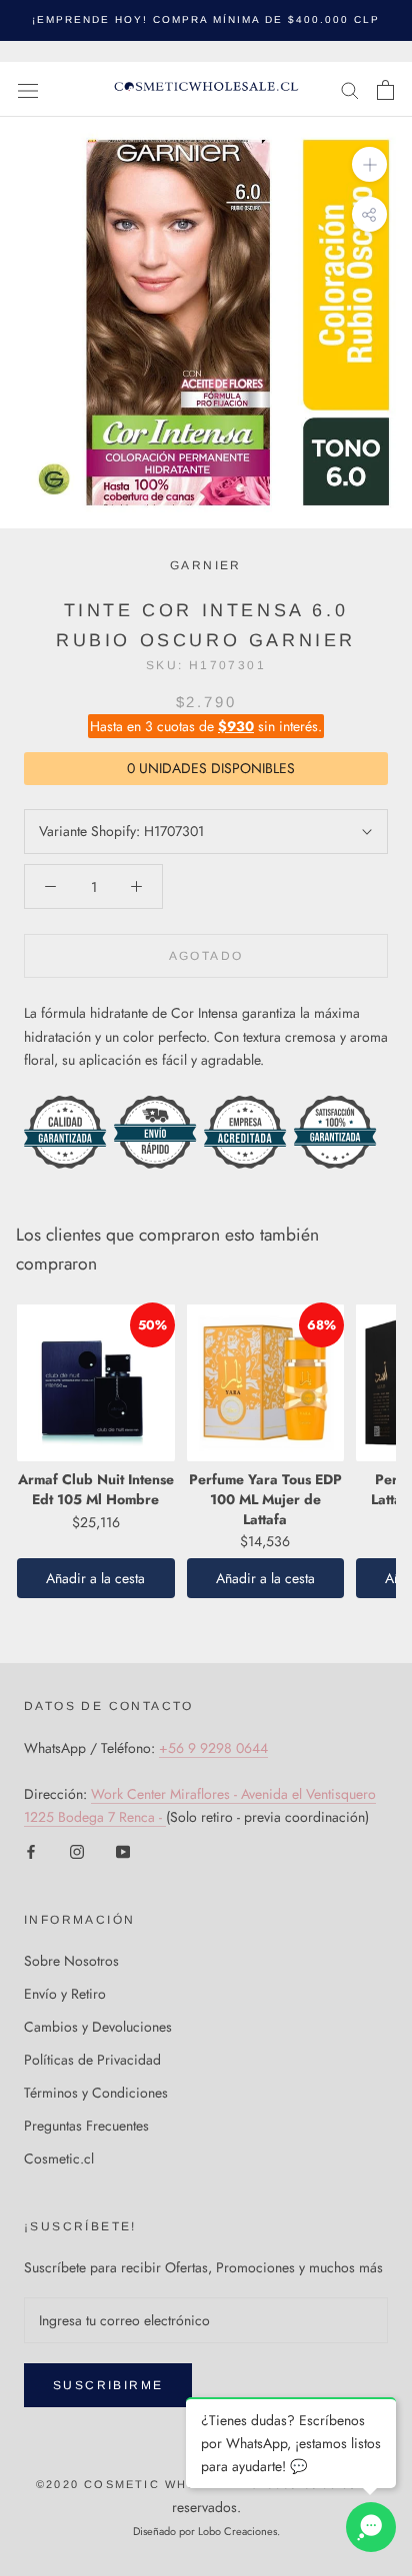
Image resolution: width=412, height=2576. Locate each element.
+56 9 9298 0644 (213, 1748)
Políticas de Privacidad (92, 2060)
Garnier (206, 565)
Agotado (206, 956)
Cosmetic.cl (59, 2158)
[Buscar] (350, 89)
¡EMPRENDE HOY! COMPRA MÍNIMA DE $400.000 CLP (206, 19)
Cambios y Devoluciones (98, 2027)
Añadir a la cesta (95, 1578)
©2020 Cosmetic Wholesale (144, 2484)
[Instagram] (77, 1851)
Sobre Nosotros (71, 1961)
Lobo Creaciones (237, 2531)
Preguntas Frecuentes (86, 2126)
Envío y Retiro (65, 1994)
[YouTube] (123, 1851)
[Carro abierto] (385, 90)
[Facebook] (31, 1851)
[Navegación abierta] (28, 90)
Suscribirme (108, 2385)
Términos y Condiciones (96, 2093)
